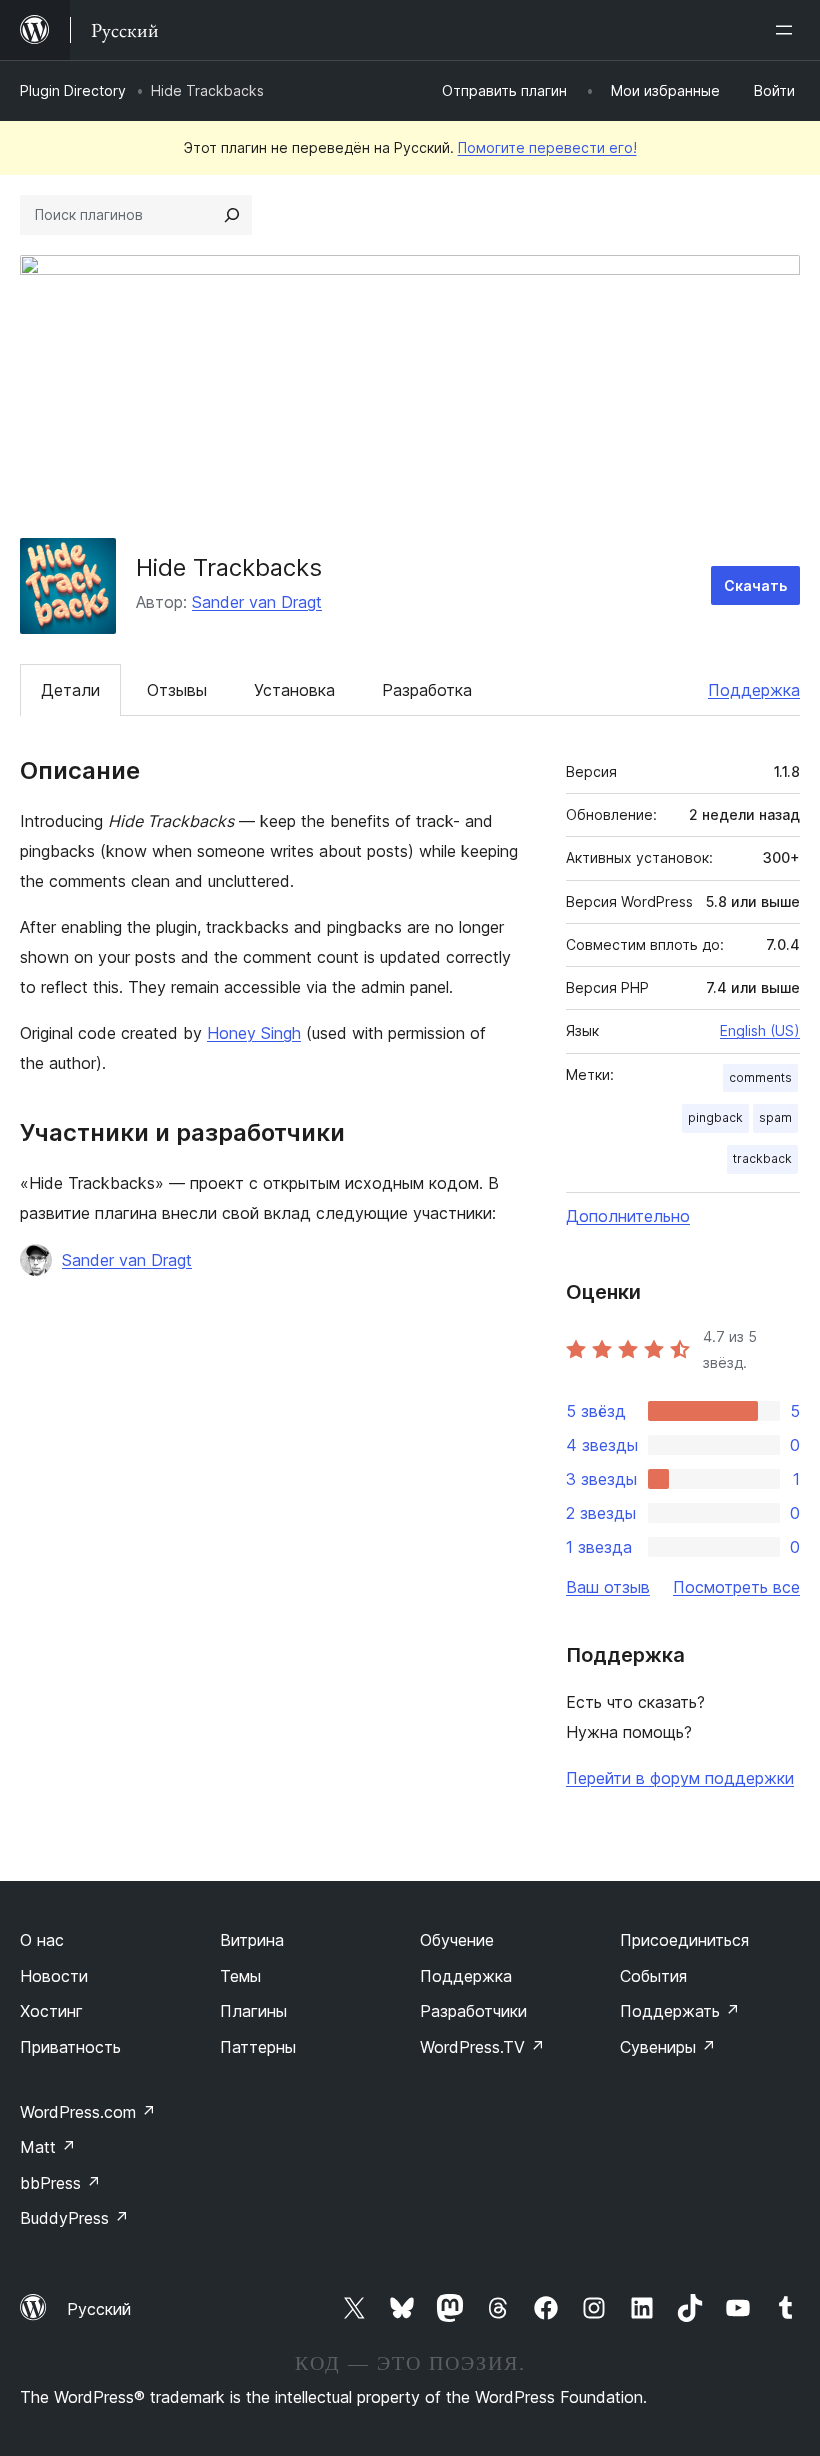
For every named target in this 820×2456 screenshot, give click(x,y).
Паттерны (258, 2047)
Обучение (457, 1940)
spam (775, 1117)
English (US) (760, 1030)
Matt (48, 2147)
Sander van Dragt (257, 602)
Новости (54, 1976)
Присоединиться (684, 1940)
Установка (294, 690)
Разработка (427, 690)
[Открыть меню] (788, 30)
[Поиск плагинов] (232, 215)
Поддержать (680, 2011)
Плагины (253, 2011)
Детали (70, 690)
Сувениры (668, 2047)
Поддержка (754, 690)
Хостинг (51, 2011)
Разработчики (473, 2011)
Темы (240, 1976)
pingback (715, 1117)
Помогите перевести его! (547, 147)
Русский (99, 2309)
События (653, 1976)
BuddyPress (74, 2218)
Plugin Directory (73, 90)
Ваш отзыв (608, 1587)
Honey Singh (254, 1033)
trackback (762, 1158)
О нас (42, 1940)
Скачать (755, 585)
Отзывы (177, 690)
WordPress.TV (482, 2047)
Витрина (252, 1940)
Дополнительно (628, 1216)
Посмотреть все (736, 1587)
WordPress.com (88, 2112)
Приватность (70, 2047)
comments (760, 1077)
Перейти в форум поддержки (680, 1778)
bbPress (60, 2183)
